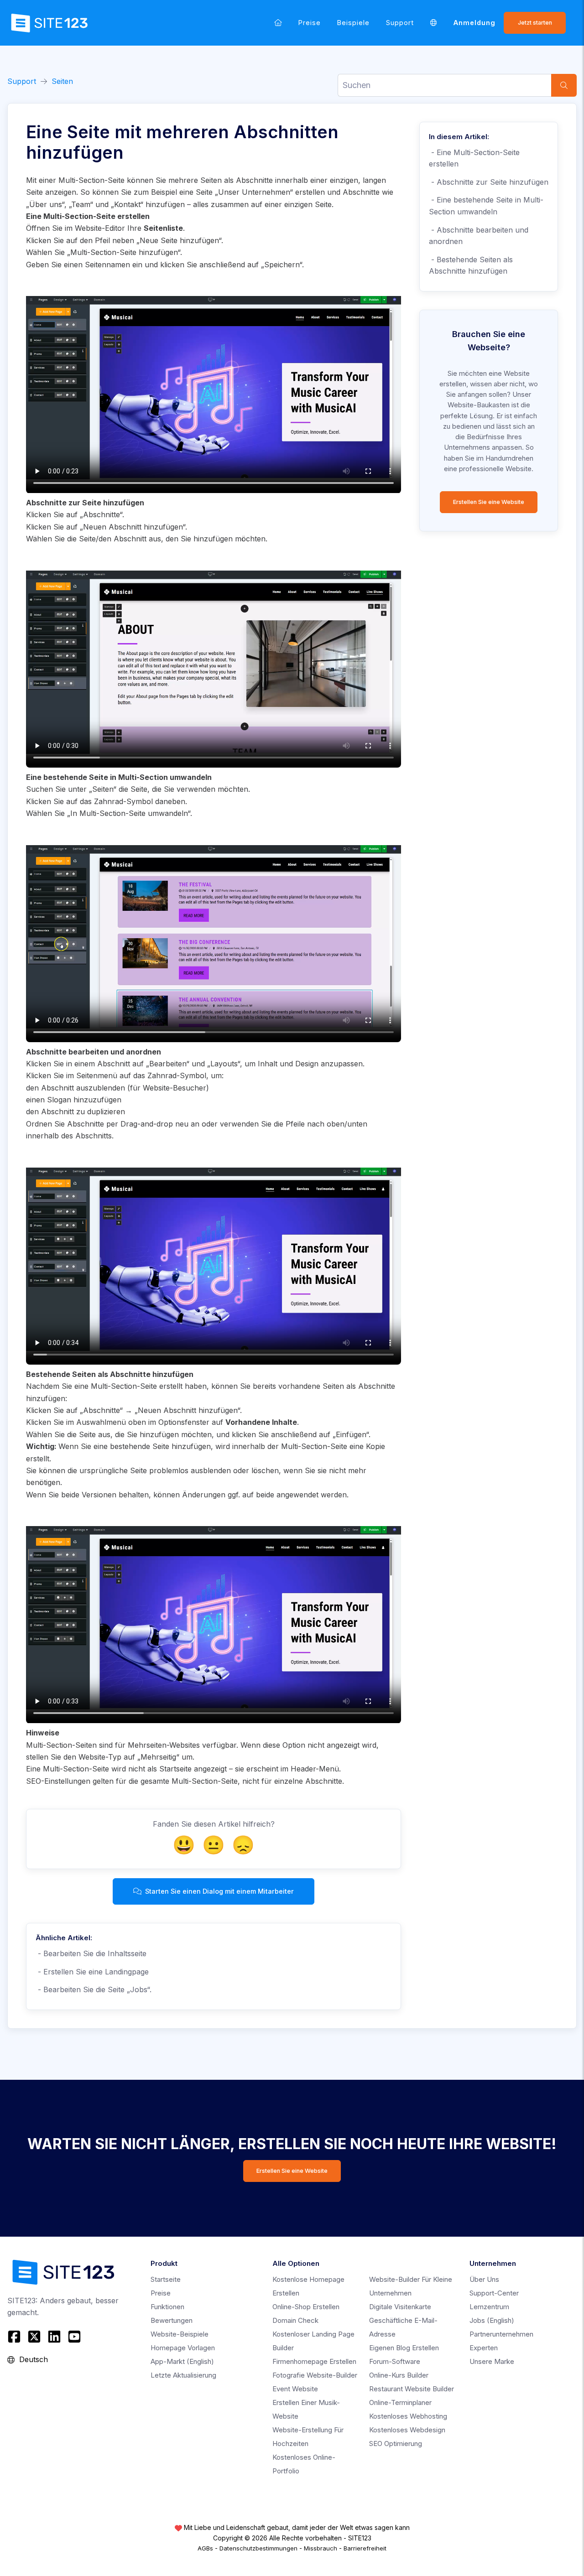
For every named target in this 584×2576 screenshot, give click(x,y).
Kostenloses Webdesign (407, 2430)
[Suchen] (564, 85)
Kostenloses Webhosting (408, 2416)
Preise (310, 23)
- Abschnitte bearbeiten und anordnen (479, 236)
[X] (34, 2337)
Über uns (484, 2279)
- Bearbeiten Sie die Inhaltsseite (91, 1953)
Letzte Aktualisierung (183, 2375)
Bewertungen (172, 2320)
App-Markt (182, 2361)
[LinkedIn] (54, 2337)
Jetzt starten (535, 23)
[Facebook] (15, 2337)
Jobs (492, 2320)
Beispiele (353, 23)
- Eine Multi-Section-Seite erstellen (474, 158)
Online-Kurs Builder (399, 2375)
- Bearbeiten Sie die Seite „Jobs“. (94, 1989)
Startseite (166, 2279)
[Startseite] (278, 23)
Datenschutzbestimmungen (258, 2548)
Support (400, 23)
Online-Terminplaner (400, 2402)
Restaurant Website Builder (412, 2389)
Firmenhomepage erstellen (314, 2361)
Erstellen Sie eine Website (489, 502)
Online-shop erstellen (306, 2307)
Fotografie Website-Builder (315, 2375)
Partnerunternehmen (501, 2334)
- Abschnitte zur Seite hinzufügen (489, 182)
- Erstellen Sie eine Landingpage (92, 1972)
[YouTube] (74, 2337)
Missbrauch (321, 2548)
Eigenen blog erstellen (404, 2348)
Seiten (62, 81)
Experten (484, 2348)
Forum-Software (395, 2361)
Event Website (295, 2389)
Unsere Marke (492, 2361)
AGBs (205, 2548)
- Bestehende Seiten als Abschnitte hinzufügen (471, 265)
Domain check (295, 2320)
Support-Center (494, 2293)
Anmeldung (474, 23)
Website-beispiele (180, 2334)
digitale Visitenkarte (400, 2307)
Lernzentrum (489, 2307)
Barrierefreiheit (365, 2548)
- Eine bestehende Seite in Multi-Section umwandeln (486, 206)
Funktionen (167, 2307)
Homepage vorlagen (183, 2348)
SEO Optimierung (396, 2444)
